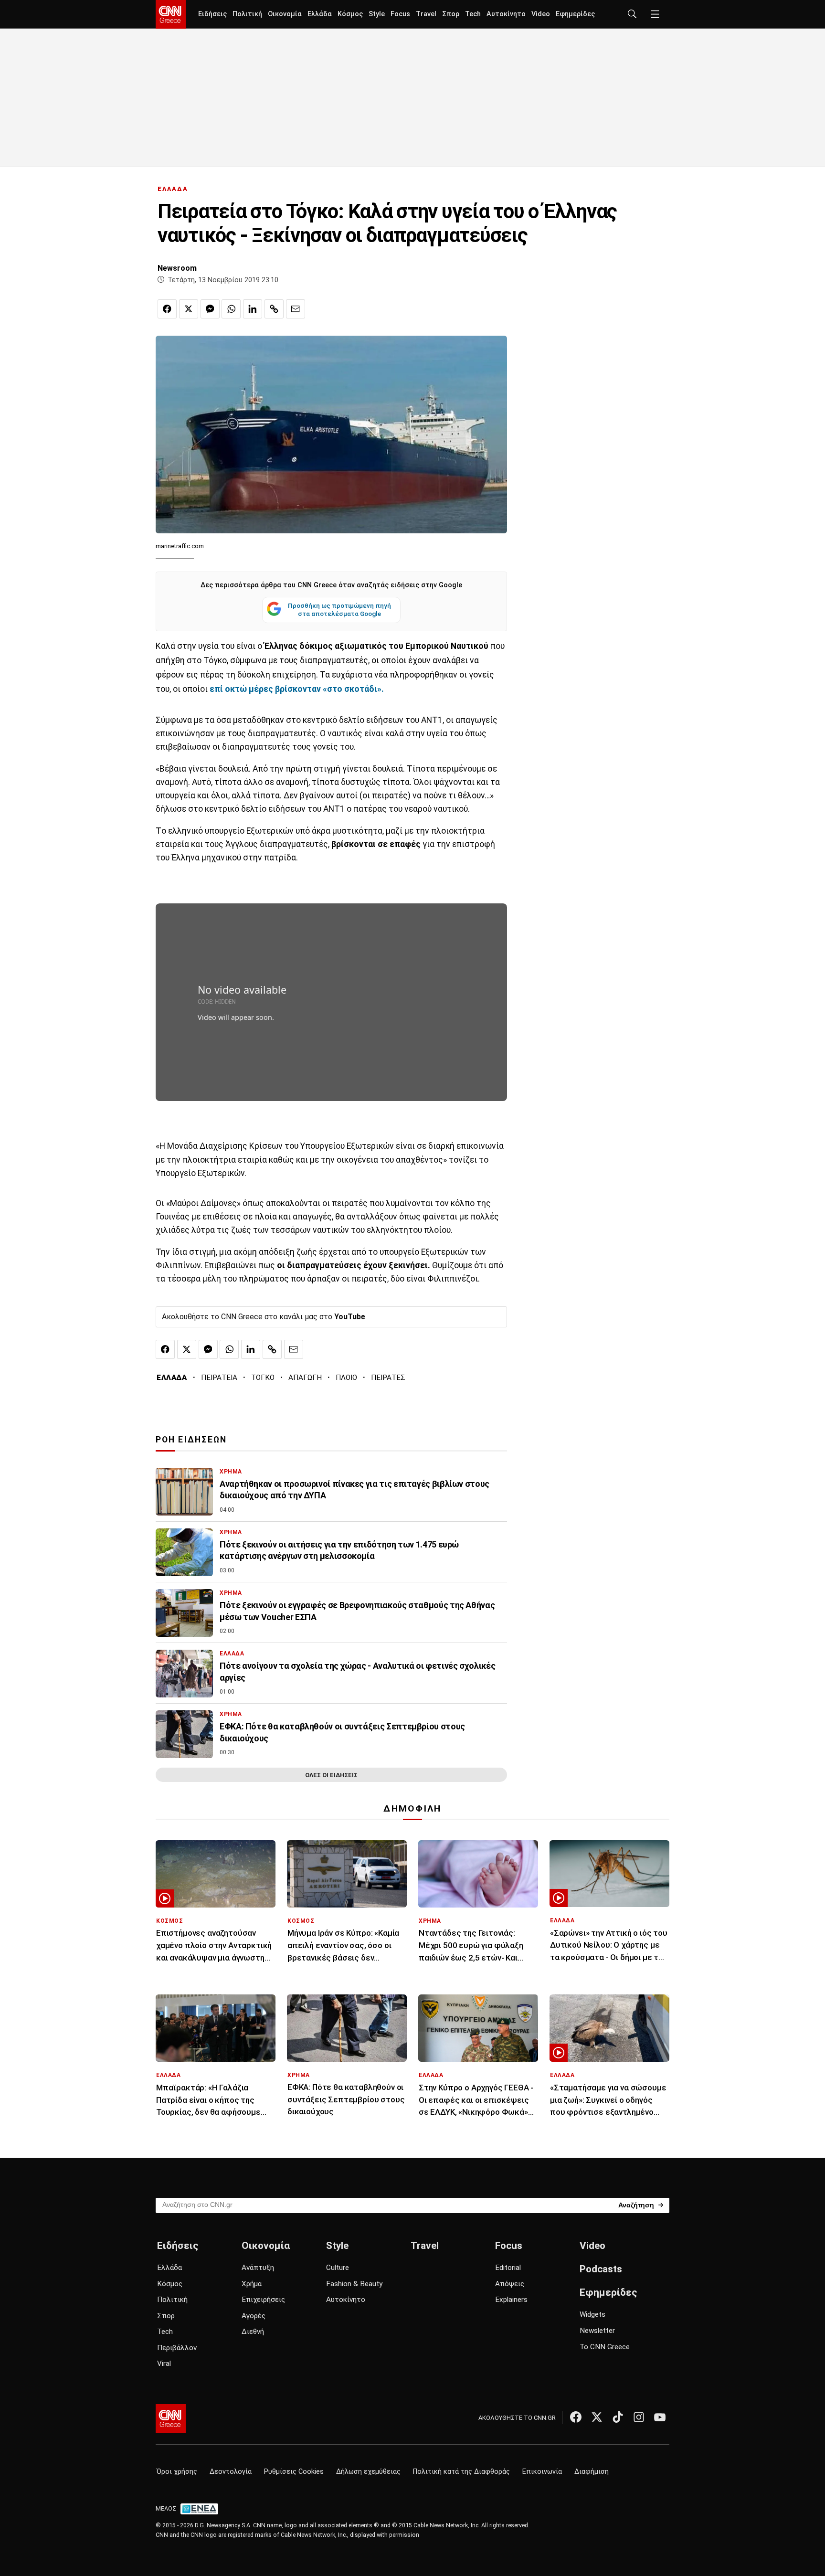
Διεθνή (253, 2332)
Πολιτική (247, 14)
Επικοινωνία (542, 2472)
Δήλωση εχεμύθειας (368, 2472)
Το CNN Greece (605, 2347)
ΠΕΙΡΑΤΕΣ (388, 1378)
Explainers (511, 2300)
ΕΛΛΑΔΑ (173, 189)
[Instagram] (639, 2417)
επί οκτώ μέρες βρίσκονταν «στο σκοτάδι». (296, 689)
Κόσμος (350, 14)
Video (541, 14)
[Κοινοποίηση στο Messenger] (210, 309)
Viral (164, 2364)
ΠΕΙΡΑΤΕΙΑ (219, 1378)
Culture (338, 2268)
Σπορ (451, 14)
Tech (473, 14)
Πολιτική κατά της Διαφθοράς (461, 2472)
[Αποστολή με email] (296, 309)
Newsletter (597, 2331)
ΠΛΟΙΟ (346, 1378)
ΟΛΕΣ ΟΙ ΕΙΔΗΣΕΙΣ (331, 1775)
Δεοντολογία (231, 2472)
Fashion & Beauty (354, 2284)
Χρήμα (252, 2284)
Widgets (592, 2314)
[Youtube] (660, 2417)
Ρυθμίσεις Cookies (294, 2472)
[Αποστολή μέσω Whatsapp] (231, 309)
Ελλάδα (320, 14)
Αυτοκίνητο (506, 14)
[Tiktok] (618, 2417)
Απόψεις (510, 2284)
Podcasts (601, 2269)
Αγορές (254, 2316)
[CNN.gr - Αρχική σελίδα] (171, 2418)
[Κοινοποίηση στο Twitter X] (189, 309)
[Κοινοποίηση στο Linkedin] (253, 309)
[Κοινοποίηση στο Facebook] (167, 309)
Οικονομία (285, 14)
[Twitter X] (597, 2417)
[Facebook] (576, 2417)
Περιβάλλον (177, 2348)
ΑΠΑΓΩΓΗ (305, 1378)
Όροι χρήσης (177, 2472)
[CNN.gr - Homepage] (171, 14)
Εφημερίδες (575, 14)
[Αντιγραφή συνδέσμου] (274, 309)
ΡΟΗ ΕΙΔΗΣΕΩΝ (191, 1440)
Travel (426, 14)
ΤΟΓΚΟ (263, 1378)
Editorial (508, 2268)
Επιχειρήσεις (263, 2300)
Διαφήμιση (592, 2472)
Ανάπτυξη (258, 2268)
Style (377, 14)
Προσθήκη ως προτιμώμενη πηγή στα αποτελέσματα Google (339, 610)
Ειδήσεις (212, 14)
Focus (400, 14)
